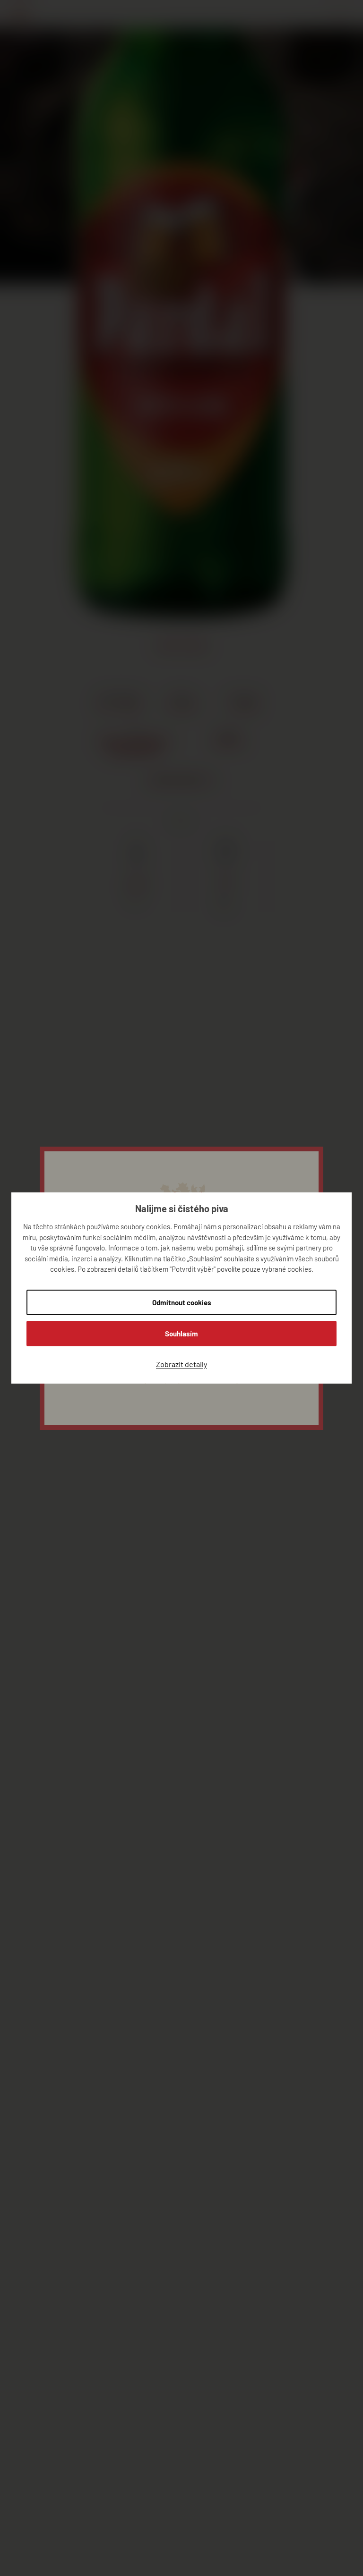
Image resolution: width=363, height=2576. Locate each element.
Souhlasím (181, 1334)
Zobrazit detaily (181, 1364)
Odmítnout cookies (182, 1302)
